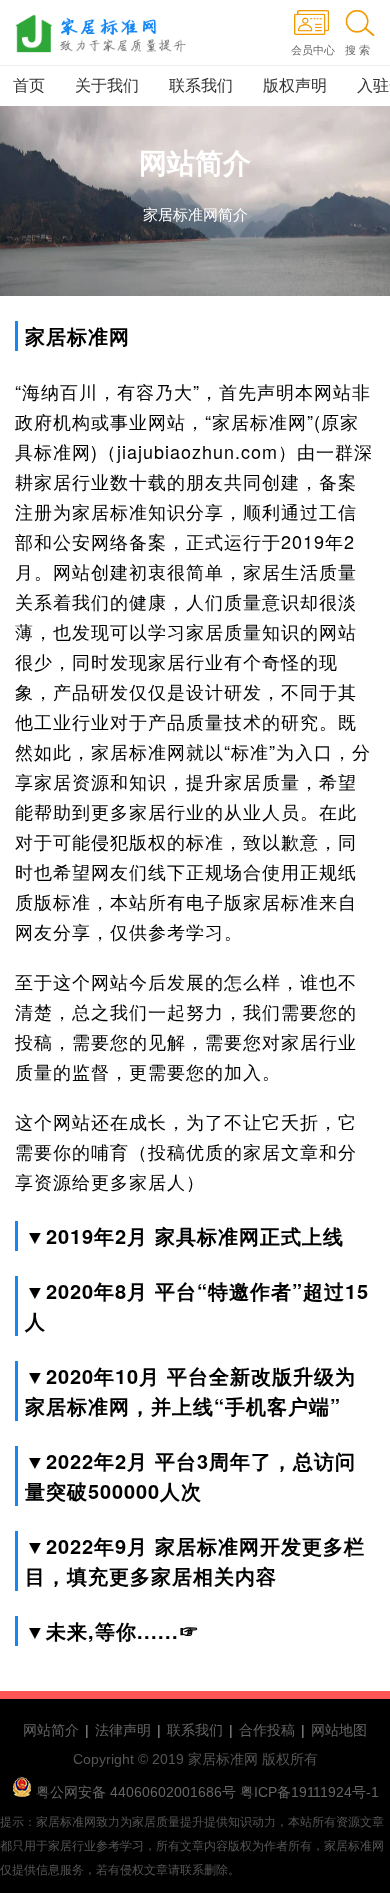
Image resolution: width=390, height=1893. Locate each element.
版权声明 (295, 85)
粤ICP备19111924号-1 (307, 1792)
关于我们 (107, 85)
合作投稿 (267, 1730)
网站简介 (51, 1730)
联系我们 (201, 85)
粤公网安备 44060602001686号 (136, 1792)
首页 (29, 85)
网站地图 (339, 1730)
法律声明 (123, 1730)
